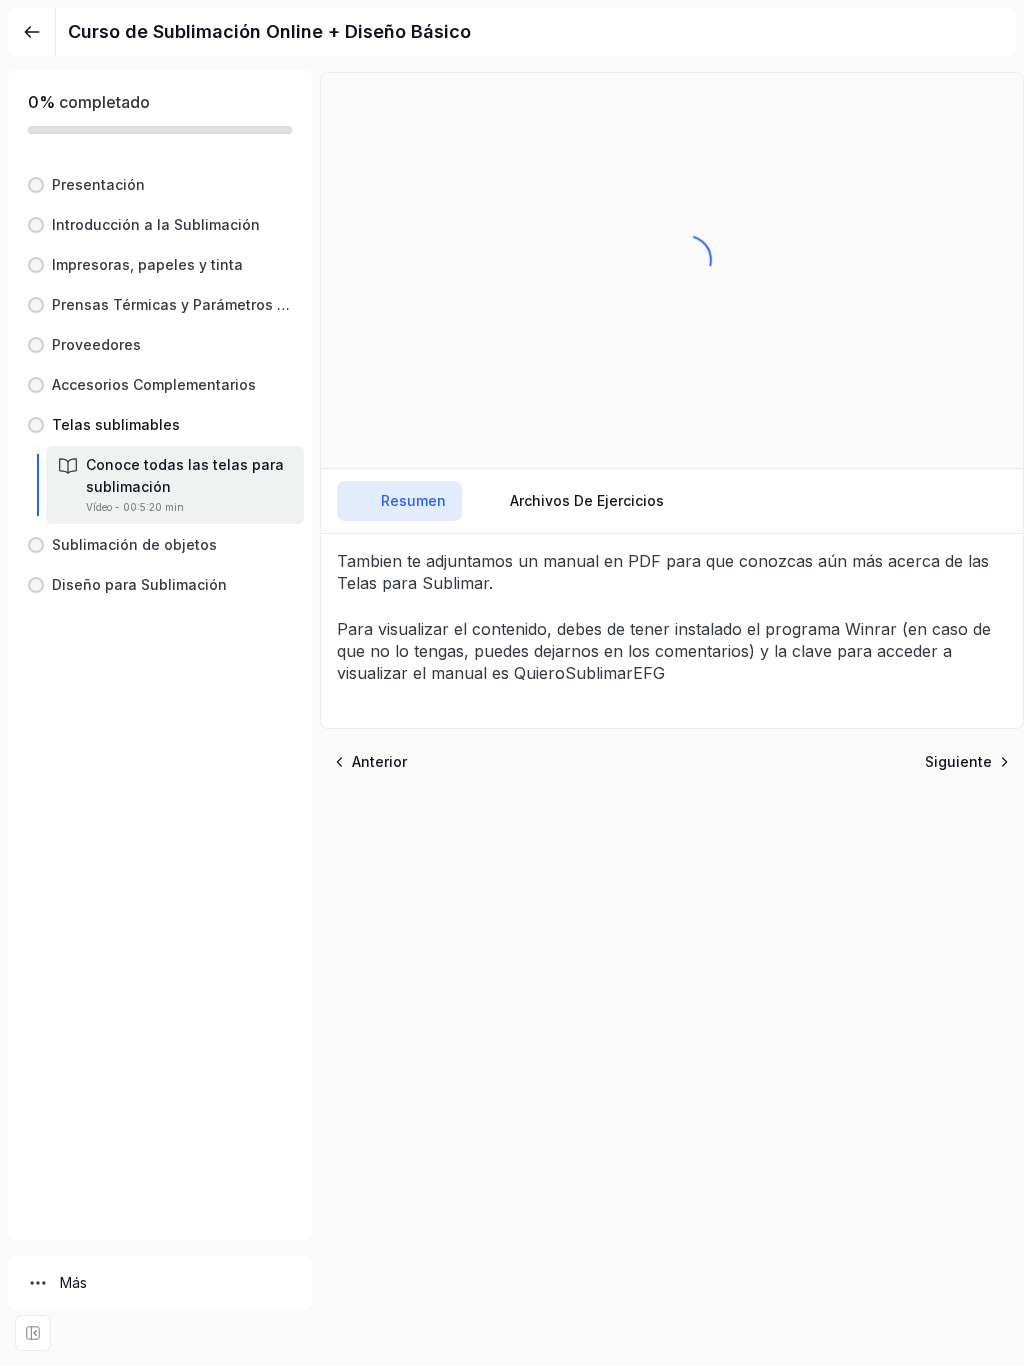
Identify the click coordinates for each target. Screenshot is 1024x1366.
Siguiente (958, 761)
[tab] (399, 501)
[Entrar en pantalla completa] (33, 1333)
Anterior (379, 761)
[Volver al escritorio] (32, 32)
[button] (160, 185)
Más (73, 1282)
